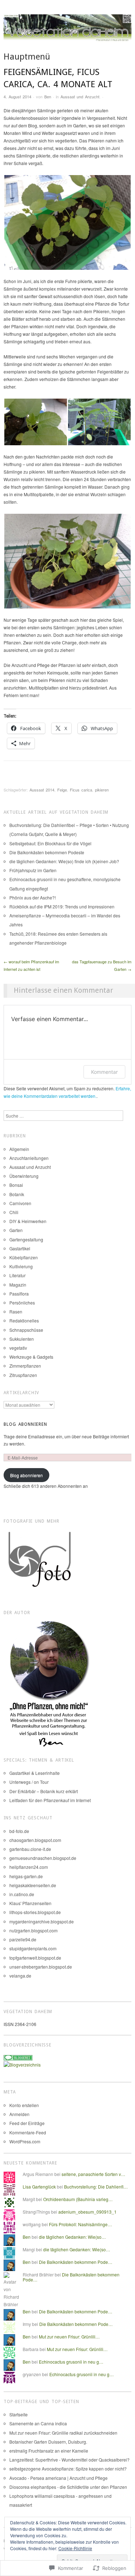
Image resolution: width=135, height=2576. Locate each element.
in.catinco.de (22, 1894)
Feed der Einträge (27, 2123)
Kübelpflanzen (24, 1257)
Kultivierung (21, 1266)
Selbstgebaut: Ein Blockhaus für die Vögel (50, 843)
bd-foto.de (19, 1831)
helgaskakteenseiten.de (33, 1885)
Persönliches (22, 1303)
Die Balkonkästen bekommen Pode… (76, 2262)
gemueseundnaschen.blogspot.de (43, 1858)
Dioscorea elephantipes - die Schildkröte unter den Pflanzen (68, 2487)
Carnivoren (20, 1203)
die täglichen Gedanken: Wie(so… (72, 2237)
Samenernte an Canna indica (38, 2423)
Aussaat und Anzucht (80, 97)
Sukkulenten (22, 1339)
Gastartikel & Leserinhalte (35, 1773)
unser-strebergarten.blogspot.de (41, 1967)
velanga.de (20, 1976)
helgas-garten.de (26, 1876)
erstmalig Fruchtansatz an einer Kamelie (49, 2451)
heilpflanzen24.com (29, 1867)
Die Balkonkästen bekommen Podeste (47, 852)
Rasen (16, 1311)
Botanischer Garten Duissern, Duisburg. (48, 2442)
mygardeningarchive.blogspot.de (42, 1921)
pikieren (102, 790)
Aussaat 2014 (42, 790)
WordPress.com (25, 2141)
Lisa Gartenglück (39, 2187)
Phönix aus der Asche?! (33, 897)
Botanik (17, 1194)
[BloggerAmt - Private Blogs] (22, 2064)
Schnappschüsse (26, 1330)
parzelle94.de (23, 1939)
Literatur (17, 1275)
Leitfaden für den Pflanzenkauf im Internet (50, 1800)
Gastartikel (20, 1248)
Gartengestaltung (26, 1239)
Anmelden (19, 2114)
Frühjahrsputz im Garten (33, 870)
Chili (14, 1212)
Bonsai (16, 1185)
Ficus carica (81, 790)
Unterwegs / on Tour (29, 1782)
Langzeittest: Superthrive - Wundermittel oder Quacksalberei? (69, 2460)
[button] (67, 222)
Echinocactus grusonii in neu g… (71, 2362)
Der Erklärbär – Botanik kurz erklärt (44, 1791)
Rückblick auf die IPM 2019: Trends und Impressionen (62, 906)
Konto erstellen (24, 2105)
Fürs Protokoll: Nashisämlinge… (80, 2224)
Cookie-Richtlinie (75, 2548)
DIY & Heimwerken (28, 1221)
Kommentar (104, 1072)
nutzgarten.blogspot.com (33, 1930)
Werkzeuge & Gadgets (31, 1357)
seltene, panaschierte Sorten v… (93, 2174)
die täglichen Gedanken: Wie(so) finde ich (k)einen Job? (64, 861)
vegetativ (18, 1348)
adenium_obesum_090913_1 (87, 2212)
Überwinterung (24, 1176)
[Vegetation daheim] (67, 32)
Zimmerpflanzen (25, 1366)
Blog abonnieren (25, 1424)
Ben (48, 97)
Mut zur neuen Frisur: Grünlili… (69, 2337)
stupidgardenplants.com (33, 1948)
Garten (16, 1230)
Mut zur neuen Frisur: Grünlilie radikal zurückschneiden (63, 2433)
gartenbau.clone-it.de (30, 1849)
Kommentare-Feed (28, 2132)
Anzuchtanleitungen (29, 1158)
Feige (62, 790)
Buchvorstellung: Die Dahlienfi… (96, 2187)
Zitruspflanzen (23, 1375)
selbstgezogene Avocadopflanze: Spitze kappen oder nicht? (68, 2469)
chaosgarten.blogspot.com (35, 1840)
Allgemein (19, 1149)
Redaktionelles (24, 1320)
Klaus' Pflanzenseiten (30, 1903)
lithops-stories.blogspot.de (35, 1912)
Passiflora (19, 1294)
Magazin (18, 1285)
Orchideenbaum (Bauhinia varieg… (78, 2199)
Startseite (19, 2414)
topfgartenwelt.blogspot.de (35, 1958)
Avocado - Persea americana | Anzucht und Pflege (58, 2478)
